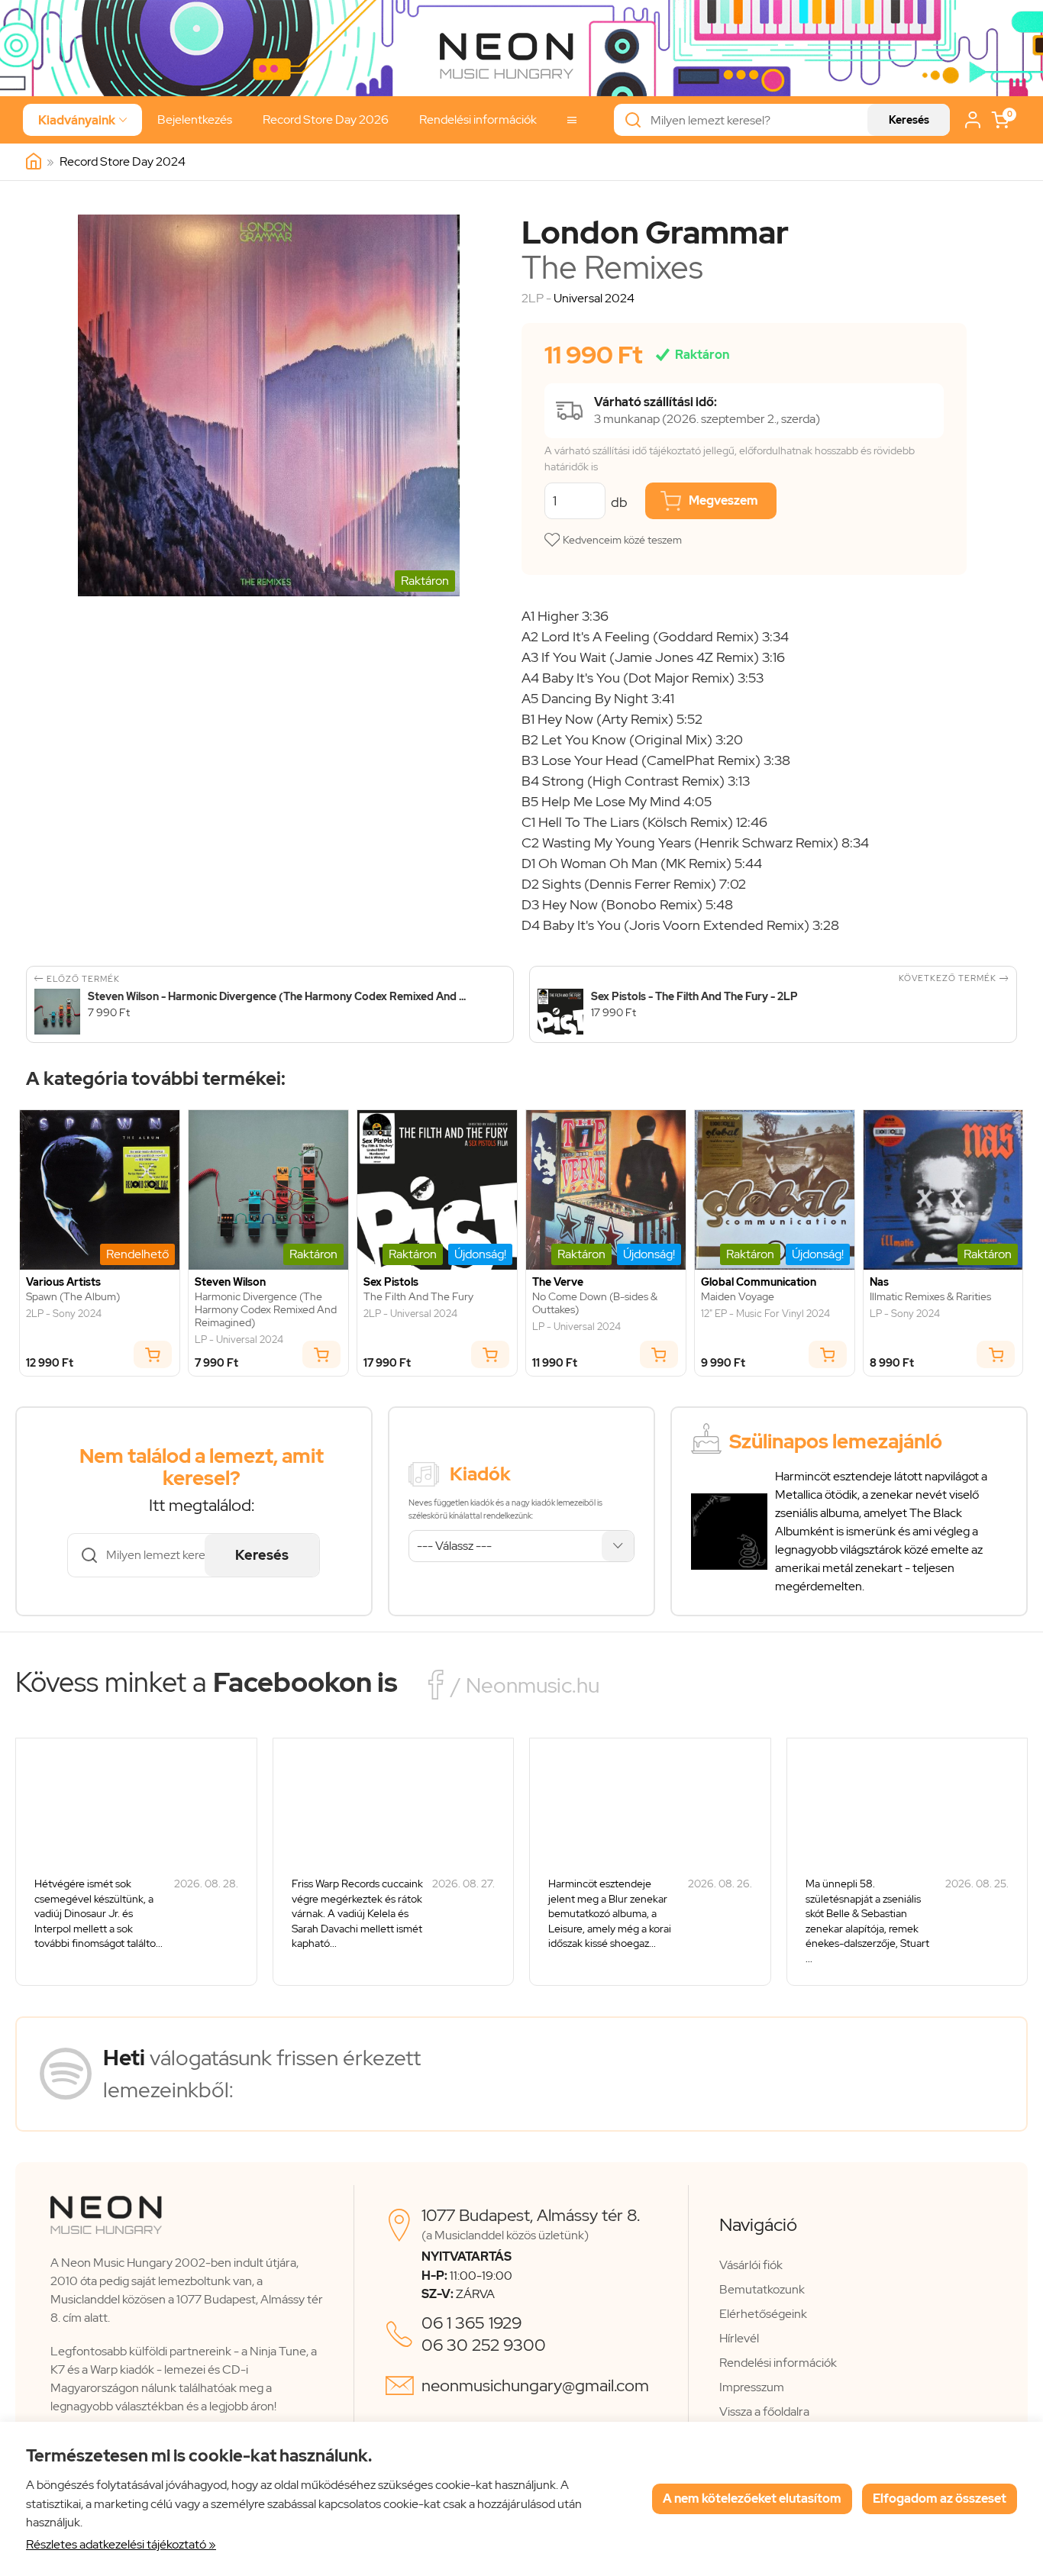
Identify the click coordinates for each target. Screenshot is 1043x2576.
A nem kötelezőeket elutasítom (752, 2499)
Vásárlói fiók (751, 2265)
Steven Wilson (230, 1282)
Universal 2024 (594, 298)
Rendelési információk (478, 119)
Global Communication (759, 1282)
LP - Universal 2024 (239, 1340)
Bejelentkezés (195, 119)
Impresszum (752, 2387)
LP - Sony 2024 (905, 1314)
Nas (879, 1282)
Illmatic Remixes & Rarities (930, 1297)
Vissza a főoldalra (764, 2411)
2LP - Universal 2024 (410, 1314)
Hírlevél (739, 2338)
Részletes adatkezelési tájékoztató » (121, 2544)
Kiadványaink (82, 120)
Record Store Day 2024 (123, 161)
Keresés (909, 120)
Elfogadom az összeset (940, 2499)
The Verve (558, 1282)
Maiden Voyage (738, 1297)
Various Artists (63, 1282)
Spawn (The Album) (73, 1297)
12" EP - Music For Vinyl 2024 (765, 1314)
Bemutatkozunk (762, 2289)
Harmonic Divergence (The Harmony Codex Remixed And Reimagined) (266, 1309)
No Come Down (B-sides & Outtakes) (595, 1303)
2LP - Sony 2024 (64, 1314)
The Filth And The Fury (418, 1297)
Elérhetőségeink (763, 2314)
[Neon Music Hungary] (34, 162)
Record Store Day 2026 (326, 119)
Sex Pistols (391, 1282)
